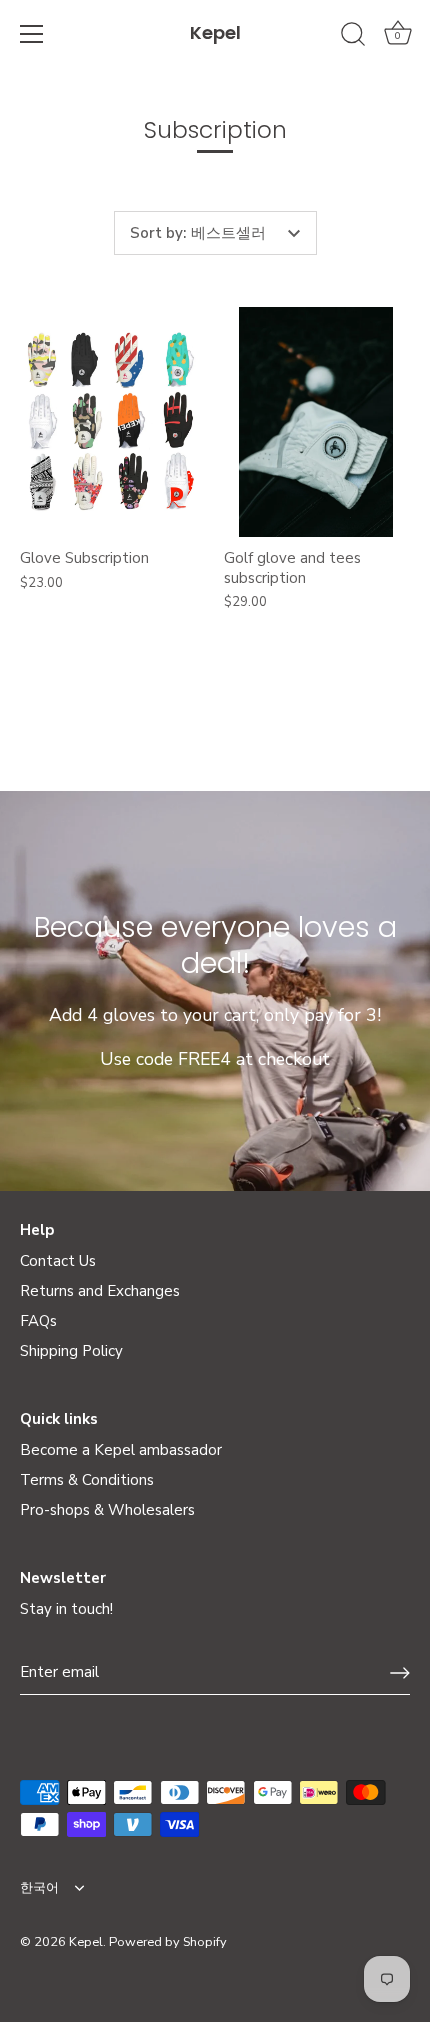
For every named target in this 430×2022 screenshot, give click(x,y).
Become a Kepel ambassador (121, 1450)
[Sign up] (400, 1673)
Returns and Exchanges (100, 1291)
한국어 (39, 1889)
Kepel (215, 32)
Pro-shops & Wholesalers (107, 1510)
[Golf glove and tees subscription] (316, 422)
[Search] (353, 37)
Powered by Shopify (168, 1942)
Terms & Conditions (87, 1480)
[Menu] (32, 34)
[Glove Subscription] (112, 422)
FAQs (38, 1321)
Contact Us (58, 1261)
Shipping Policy (71, 1351)
